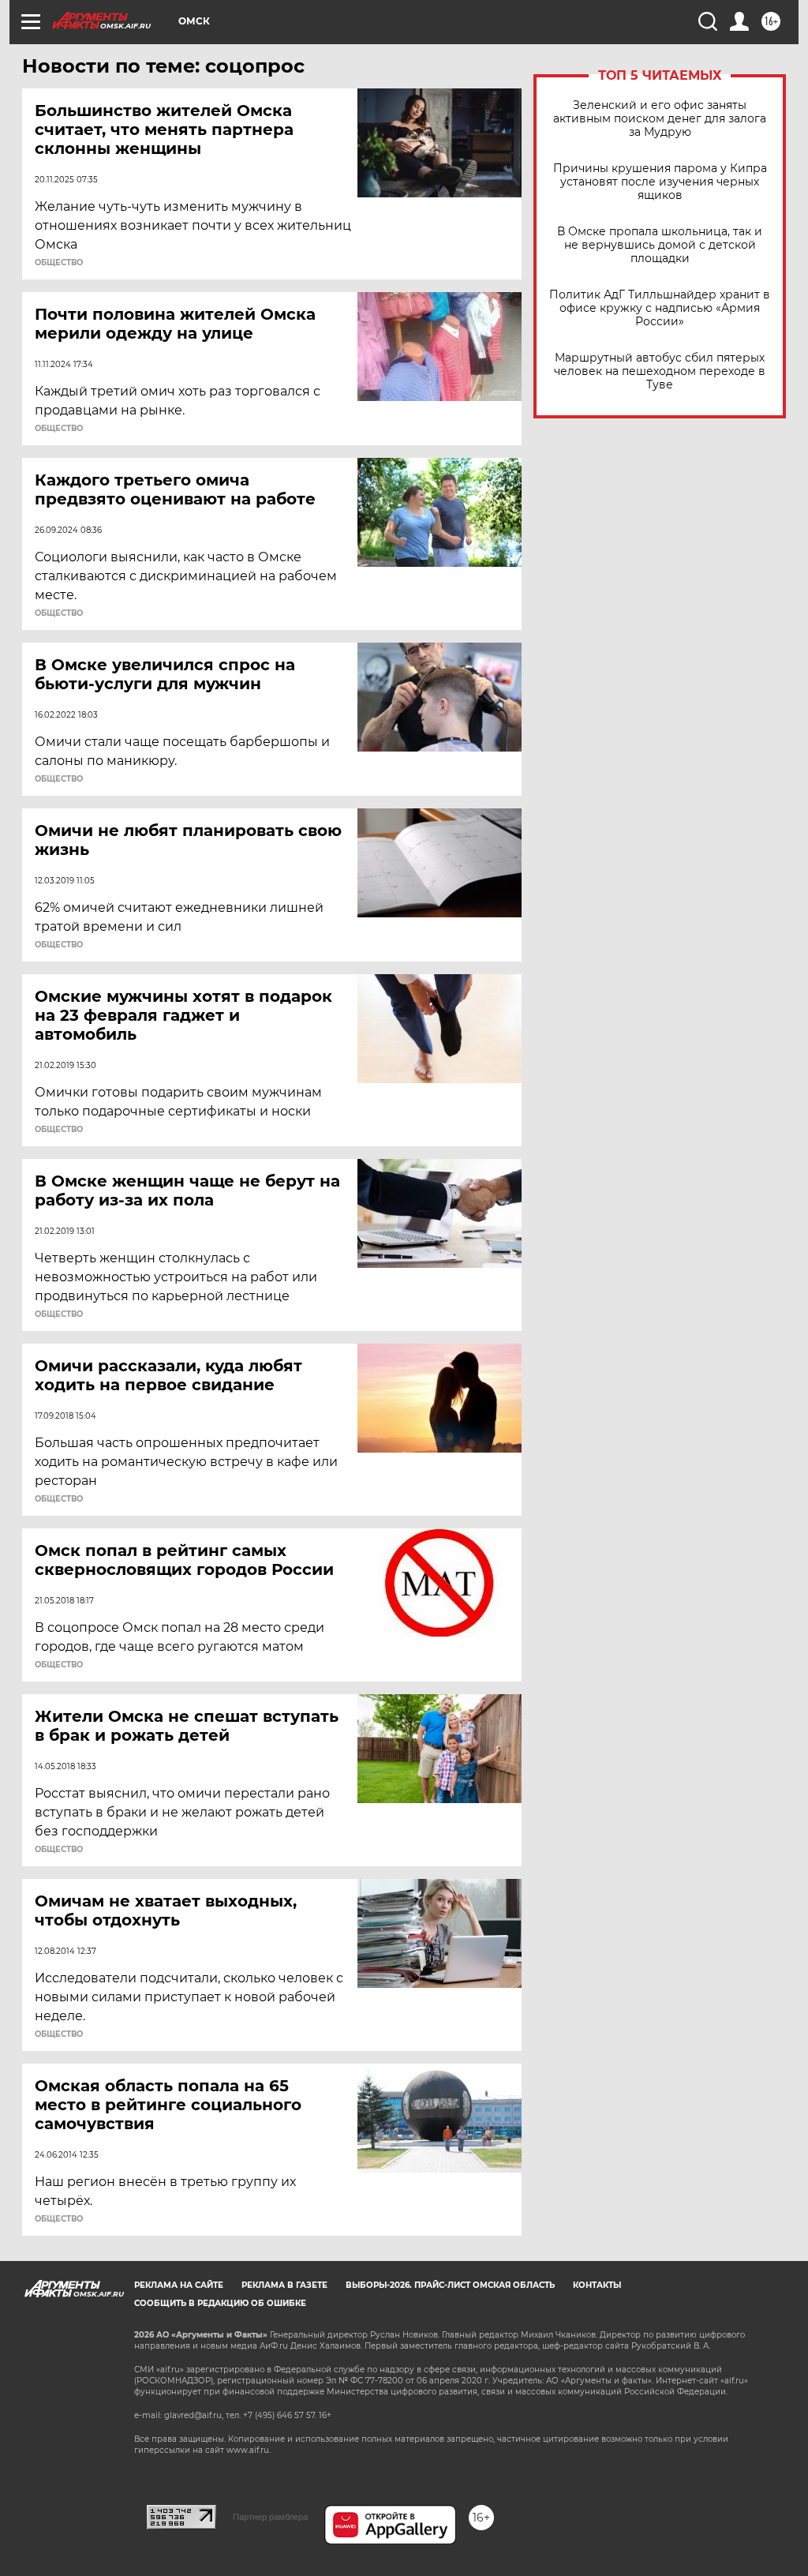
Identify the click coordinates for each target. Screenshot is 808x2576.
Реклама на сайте (179, 2285)
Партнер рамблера (270, 2517)
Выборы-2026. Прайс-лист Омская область (450, 2285)
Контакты (597, 2285)
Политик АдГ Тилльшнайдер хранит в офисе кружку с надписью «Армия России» (660, 308)
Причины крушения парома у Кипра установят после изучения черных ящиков (660, 182)
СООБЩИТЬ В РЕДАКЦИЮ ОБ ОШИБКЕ (220, 2303)
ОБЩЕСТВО (59, 263)
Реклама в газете (284, 2285)
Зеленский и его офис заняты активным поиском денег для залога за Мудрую (660, 119)
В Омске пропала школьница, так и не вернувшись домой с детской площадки (660, 245)
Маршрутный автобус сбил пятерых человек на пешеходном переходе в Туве (660, 371)
